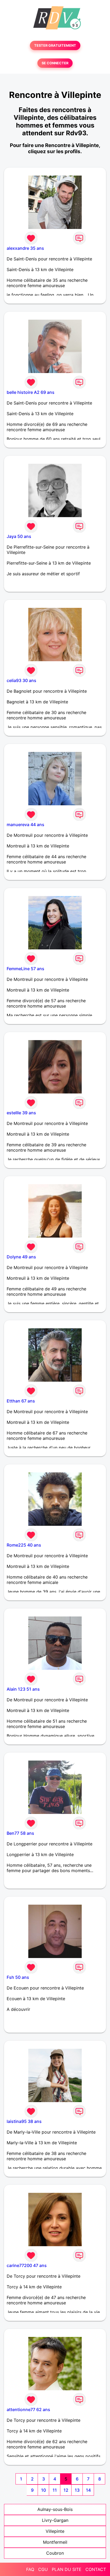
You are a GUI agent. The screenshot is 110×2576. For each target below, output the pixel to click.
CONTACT (96, 2569)
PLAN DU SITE (67, 2569)
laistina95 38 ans (24, 2121)
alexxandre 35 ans (25, 248)
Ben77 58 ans (20, 1833)
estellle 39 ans (21, 1113)
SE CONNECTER (55, 63)
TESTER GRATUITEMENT (55, 45)
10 (44, 2490)
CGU (43, 2569)
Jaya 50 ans (19, 536)
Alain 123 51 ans (23, 1689)
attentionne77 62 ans (28, 2409)
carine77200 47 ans (27, 2265)
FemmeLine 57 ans (25, 969)
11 (55, 2490)
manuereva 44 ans (25, 825)
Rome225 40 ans (24, 1545)
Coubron (55, 2553)
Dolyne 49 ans (21, 1257)
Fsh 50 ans (18, 1977)
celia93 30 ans (21, 680)
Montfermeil (55, 2542)
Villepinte (55, 2531)
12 (66, 2490)
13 (77, 2490)
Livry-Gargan (55, 2520)
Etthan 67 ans (21, 1401)
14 (88, 2490)
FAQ (30, 2569)
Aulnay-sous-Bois (55, 2509)
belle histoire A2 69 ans (31, 392)
